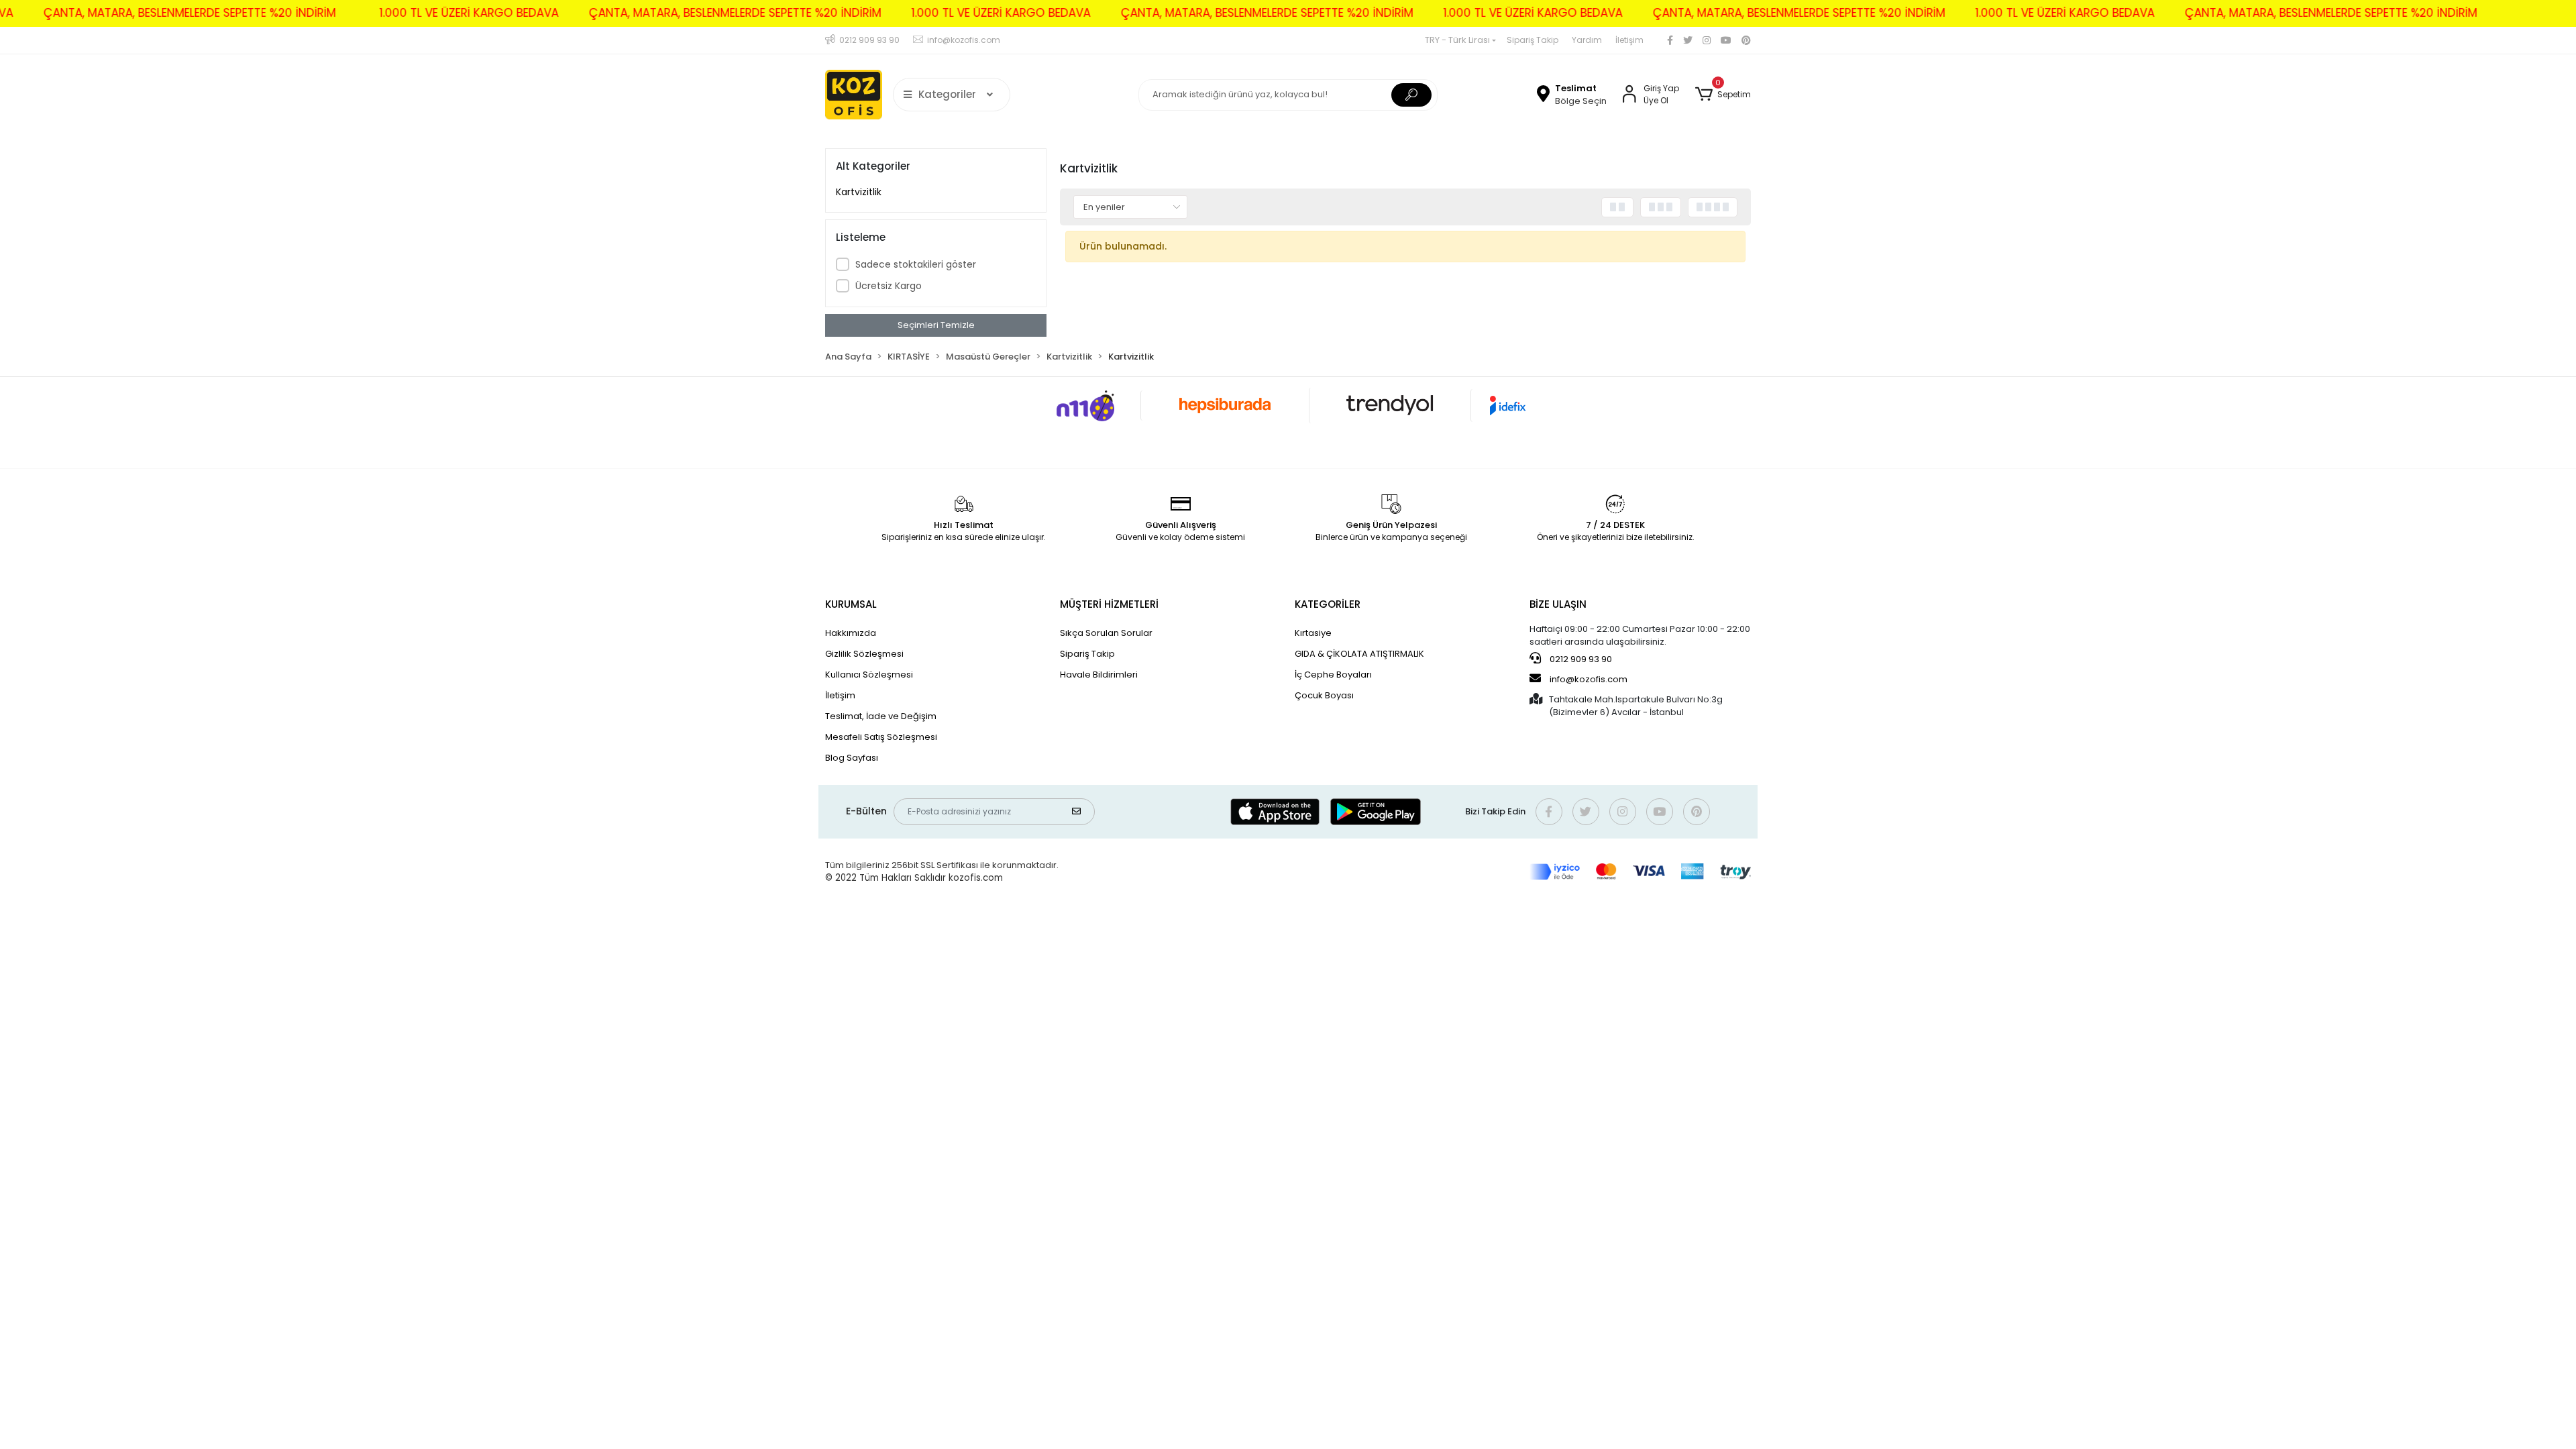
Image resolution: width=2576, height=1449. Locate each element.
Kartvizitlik (859, 192)
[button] (1723, 95)
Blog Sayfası (852, 758)
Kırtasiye (1313, 633)
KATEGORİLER (1328, 604)
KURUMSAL (851, 604)
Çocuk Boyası (1324, 695)
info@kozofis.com (1589, 679)
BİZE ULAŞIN (1558, 604)
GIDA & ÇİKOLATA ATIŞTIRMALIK (1359, 654)
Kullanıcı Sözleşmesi (869, 675)
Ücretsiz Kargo (889, 286)
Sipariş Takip (1533, 40)
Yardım (1587, 40)
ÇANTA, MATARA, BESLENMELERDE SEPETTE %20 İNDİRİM (238, 13)
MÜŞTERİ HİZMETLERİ (1109, 604)
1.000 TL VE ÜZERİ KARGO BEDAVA (518, 13)
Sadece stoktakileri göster (916, 264)
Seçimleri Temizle (936, 325)
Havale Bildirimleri (1099, 675)
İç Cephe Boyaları (1333, 675)
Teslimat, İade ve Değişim (881, 716)
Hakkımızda (851, 633)
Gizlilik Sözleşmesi (864, 654)
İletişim (1629, 40)
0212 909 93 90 (1580, 659)
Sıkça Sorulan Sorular (1106, 633)
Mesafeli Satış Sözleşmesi (881, 737)
